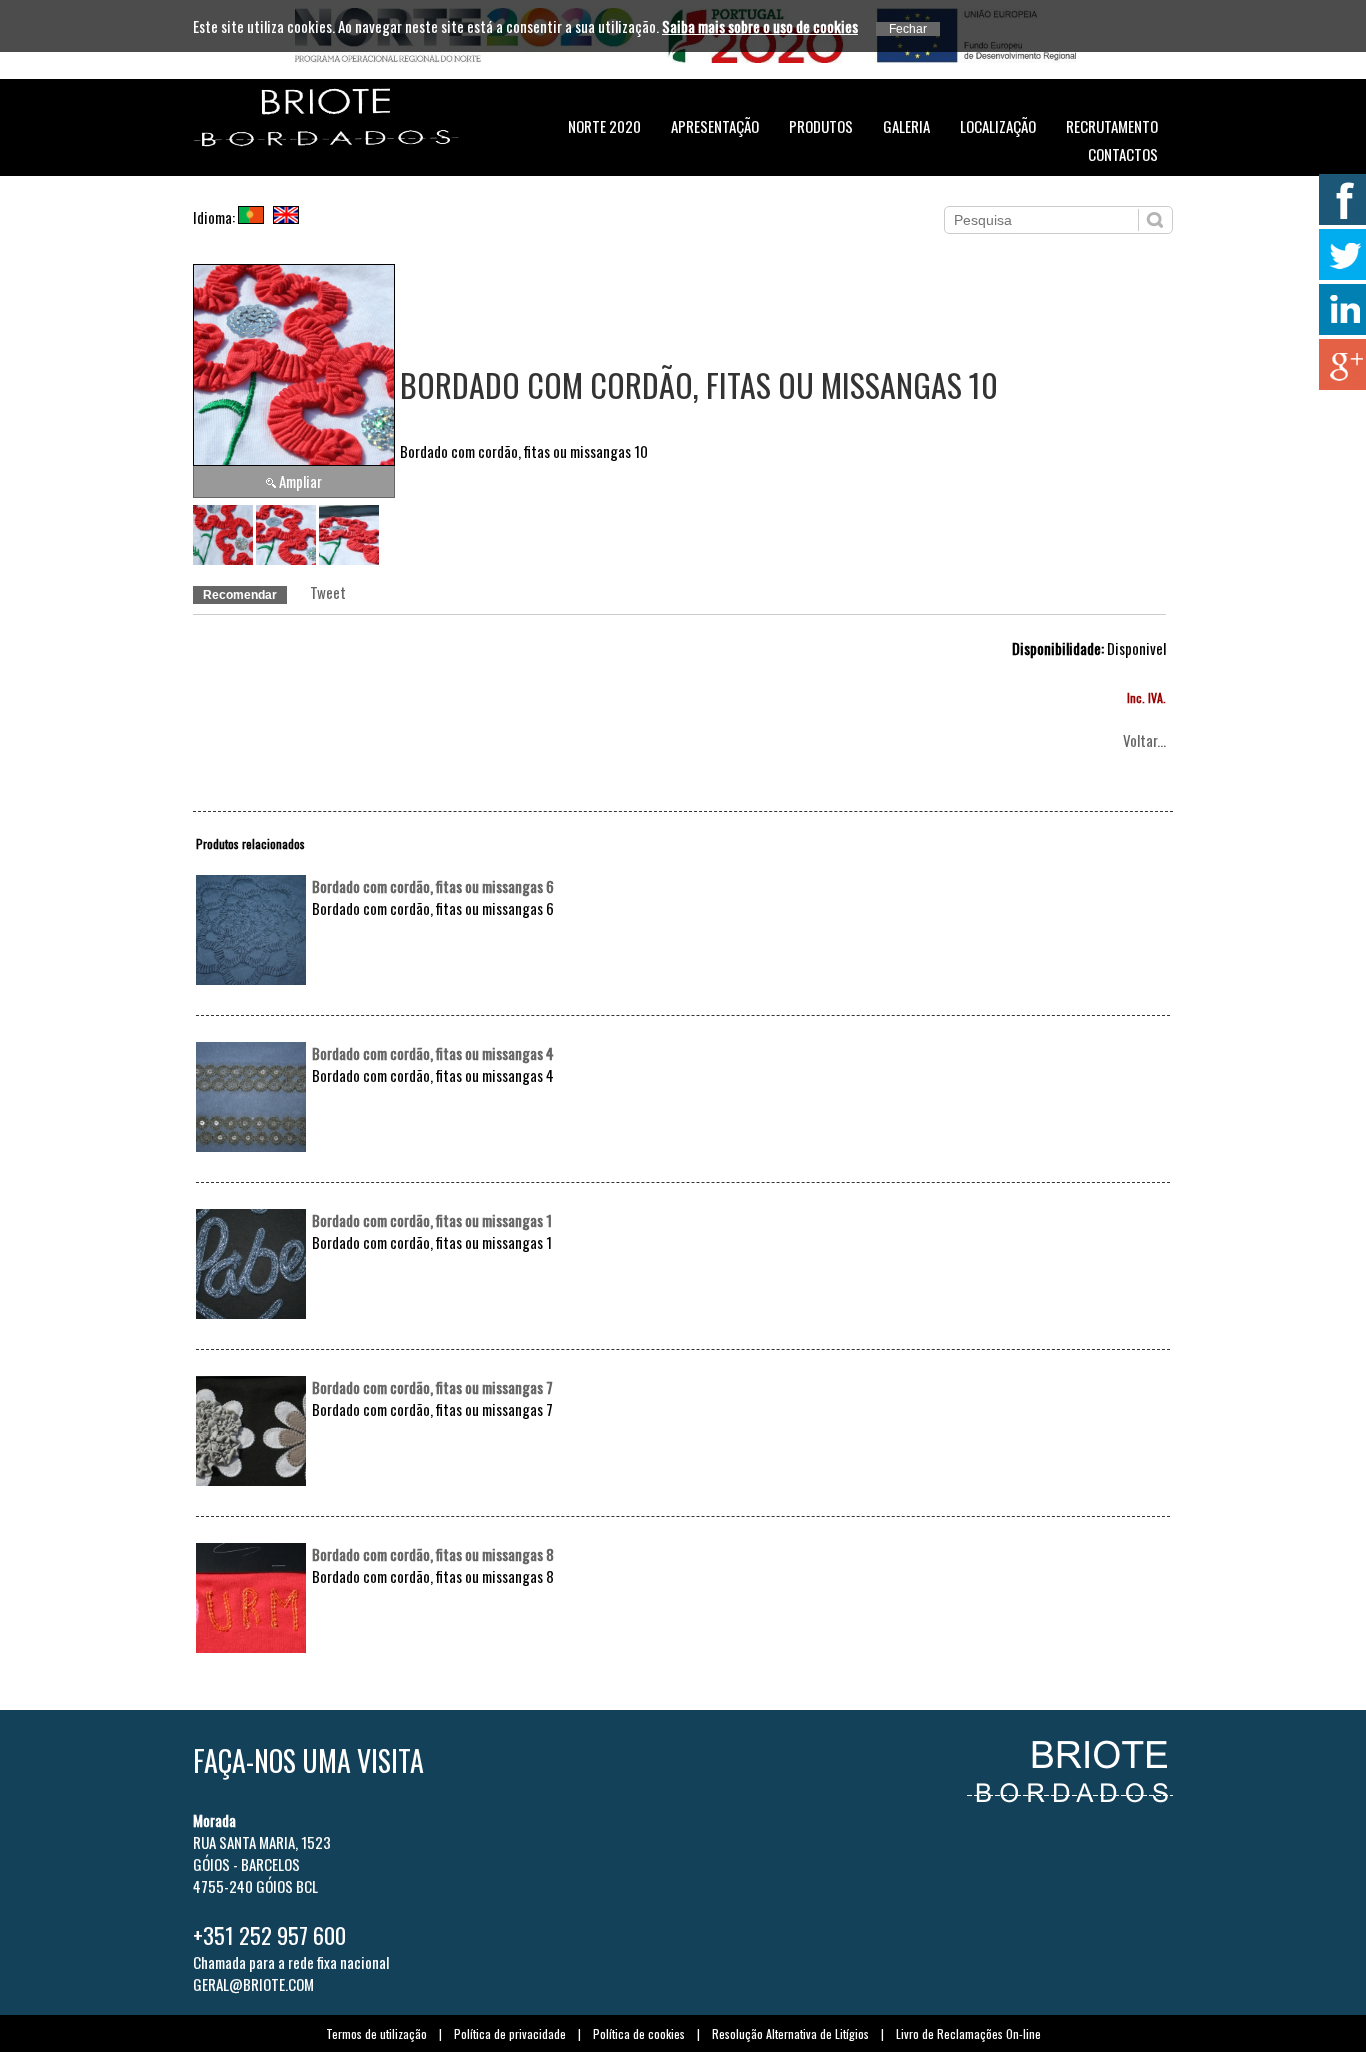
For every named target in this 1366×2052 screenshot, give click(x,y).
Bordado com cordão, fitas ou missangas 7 (432, 1387)
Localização (998, 126)
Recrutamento (1112, 126)
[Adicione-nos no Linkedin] (1340, 309)
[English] (289, 217)
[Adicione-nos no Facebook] (1340, 199)
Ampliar (300, 481)
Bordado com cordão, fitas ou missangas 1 (432, 1220)
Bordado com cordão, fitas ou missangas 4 (433, 1053)
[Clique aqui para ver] (251, 978)
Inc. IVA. (1146, 697)
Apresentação (715, 126)
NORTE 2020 (604, 126)
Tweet (328, 592)
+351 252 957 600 (269, 1935)
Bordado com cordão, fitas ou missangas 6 (433, 886)
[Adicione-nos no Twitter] (1340, 254)
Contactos (1123, 154)
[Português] (254, 217)
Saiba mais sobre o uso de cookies (760, 26)
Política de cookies (639, 2033)
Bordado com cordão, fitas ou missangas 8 (433, 1554)
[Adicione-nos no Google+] (1340, 364)
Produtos (821, 126)
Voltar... (1144, 740)
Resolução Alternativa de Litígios (790, 2033)
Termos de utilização (376, 2033)
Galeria (906, 126)
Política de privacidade (510, 2033)
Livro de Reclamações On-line (968, 2033)
